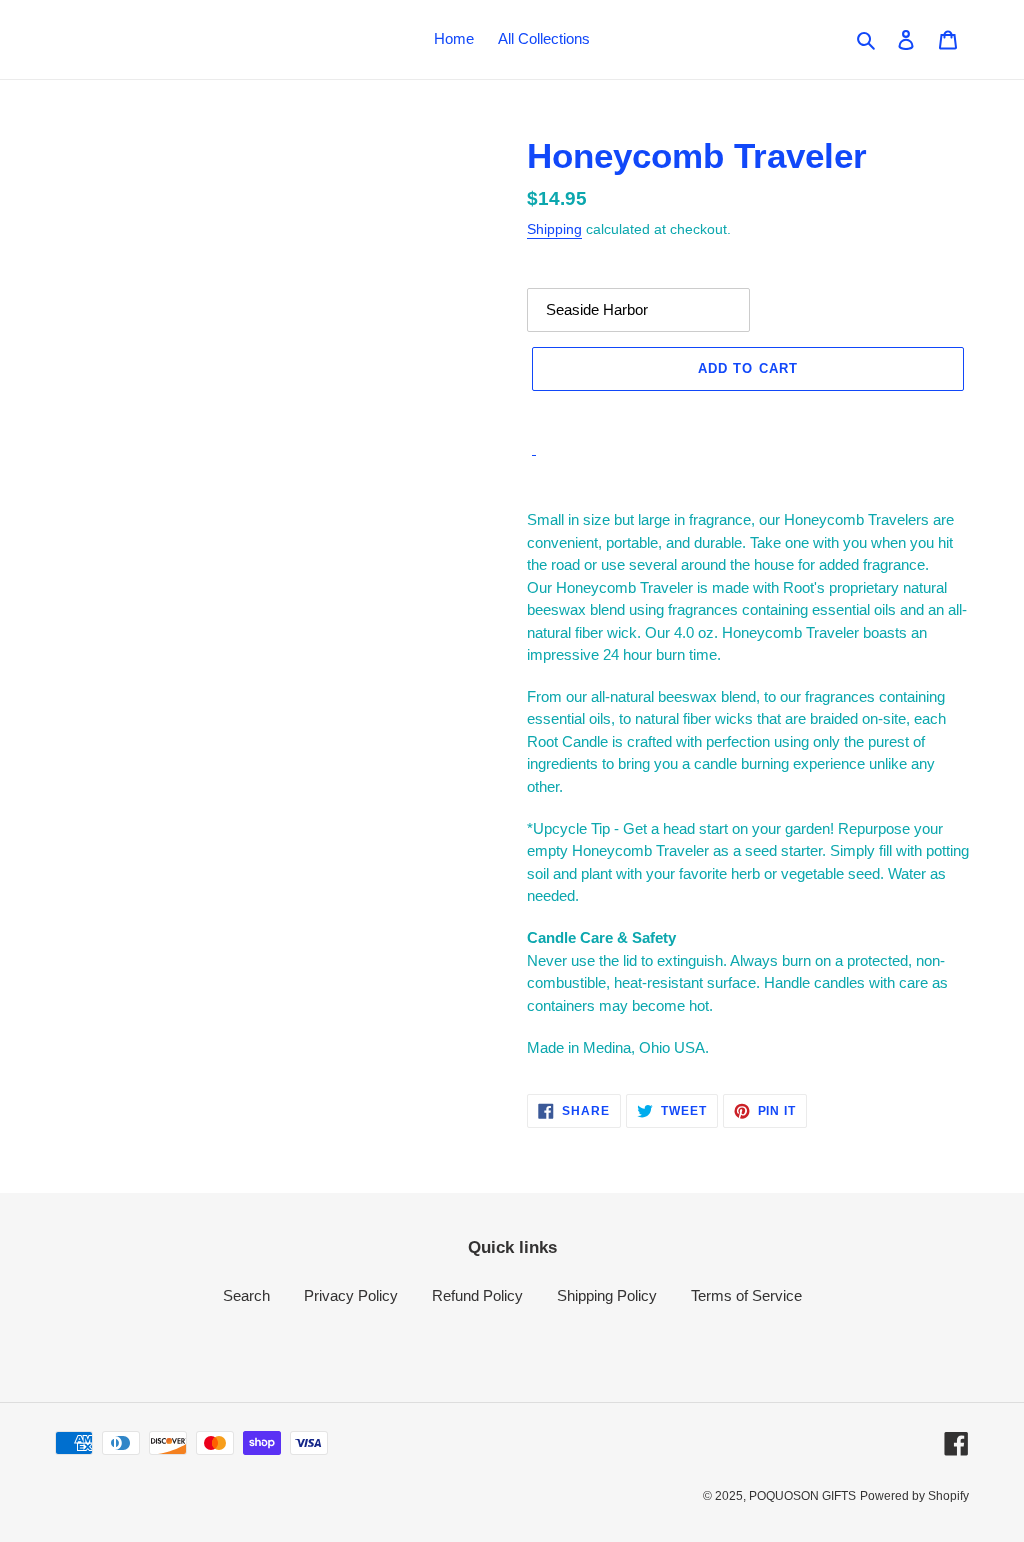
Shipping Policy (607, 1295)
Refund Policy (477, 1295)
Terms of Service (746, 1295)
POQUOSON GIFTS (802, 1496)
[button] (748, 412)
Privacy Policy (351, 1295)
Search (246, 1295)
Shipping (554, 229)
